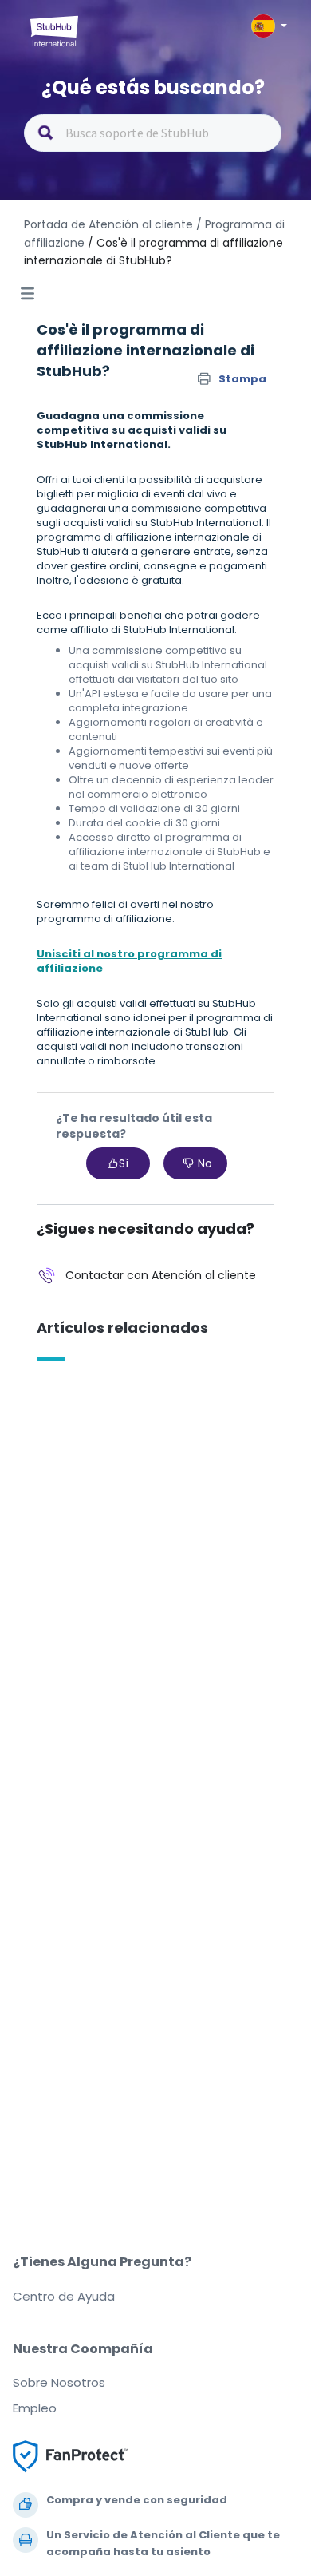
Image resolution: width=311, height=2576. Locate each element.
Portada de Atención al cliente (110, 224)
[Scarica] (126, 1312)
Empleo (35, 2408)
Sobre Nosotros (59, 2382)
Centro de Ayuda (64, 2296)
